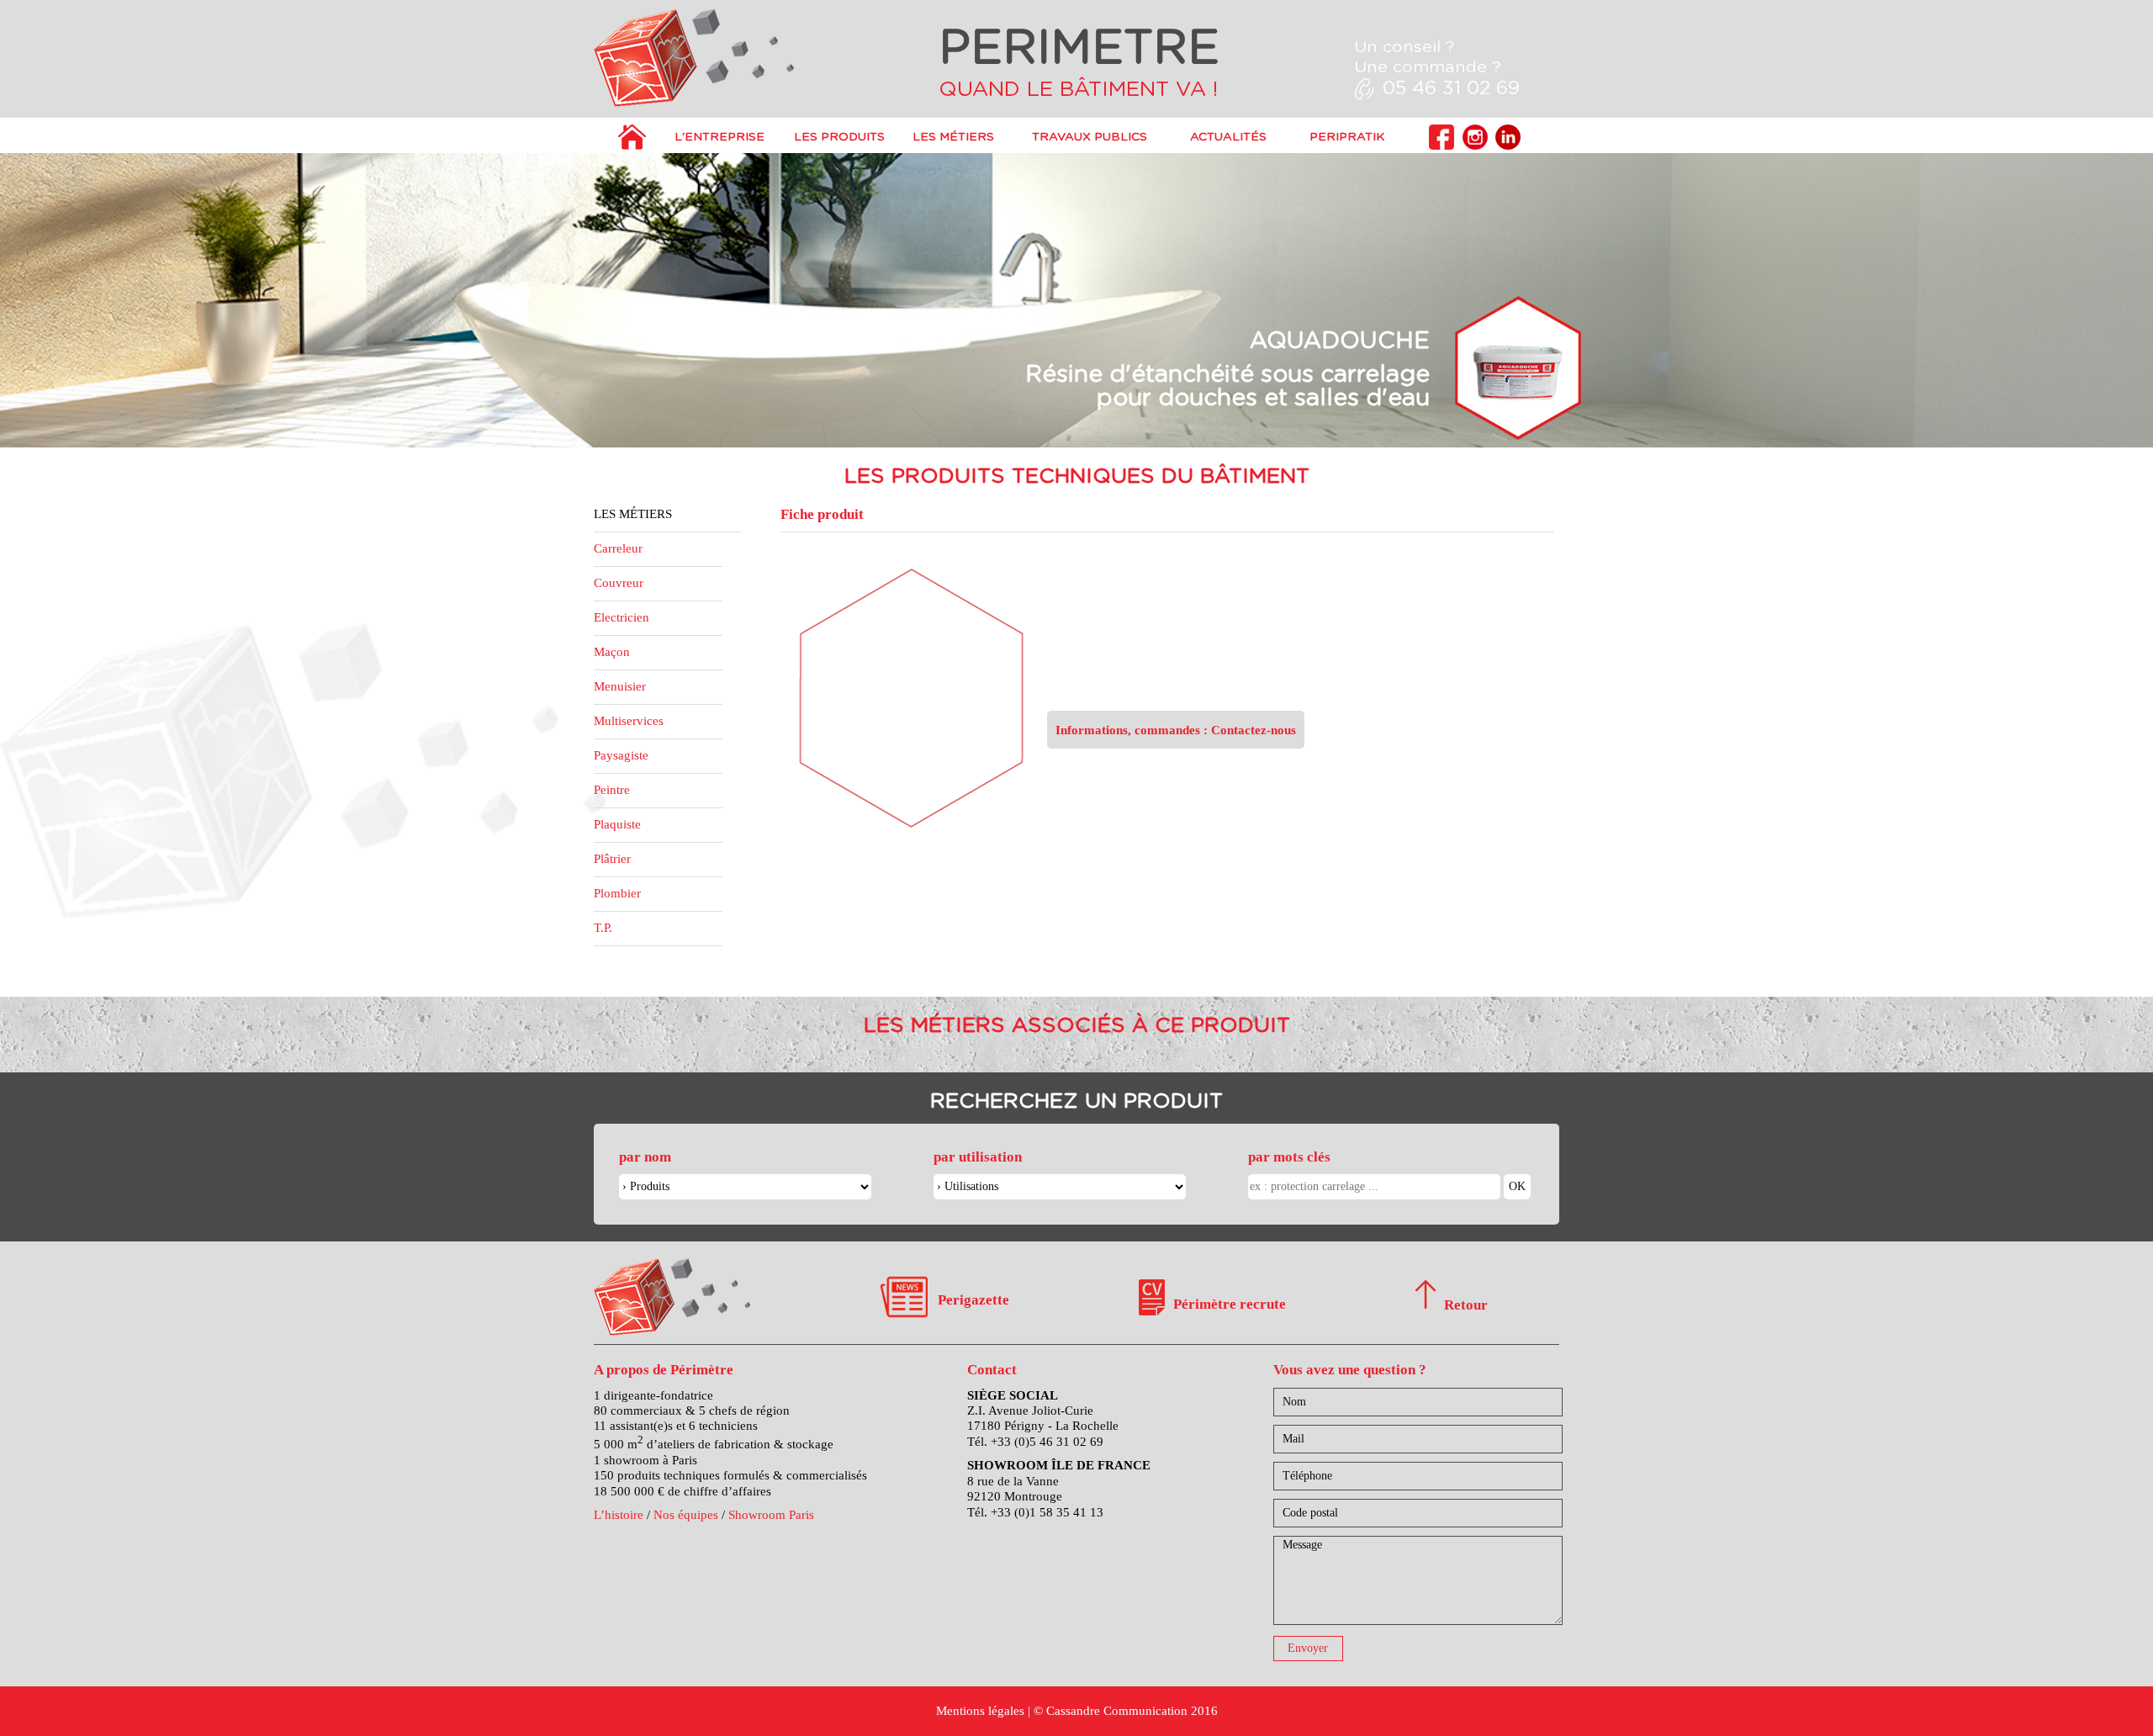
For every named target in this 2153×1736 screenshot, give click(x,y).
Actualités (1228, 137)
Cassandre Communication (1117, 1710)
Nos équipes (686, 1514)
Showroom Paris (771, 1514)
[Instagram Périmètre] (1475, 146)
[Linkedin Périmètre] (1508, 146)
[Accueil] (632, 146)
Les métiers (953, 137)
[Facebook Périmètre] (1442, 146)
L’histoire (619, 1514)
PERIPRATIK (1347, 137)
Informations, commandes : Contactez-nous (1176, 730)
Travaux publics (1090, 137)
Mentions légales (980, 1710)
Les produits (839, 137)
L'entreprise (719, 137)
